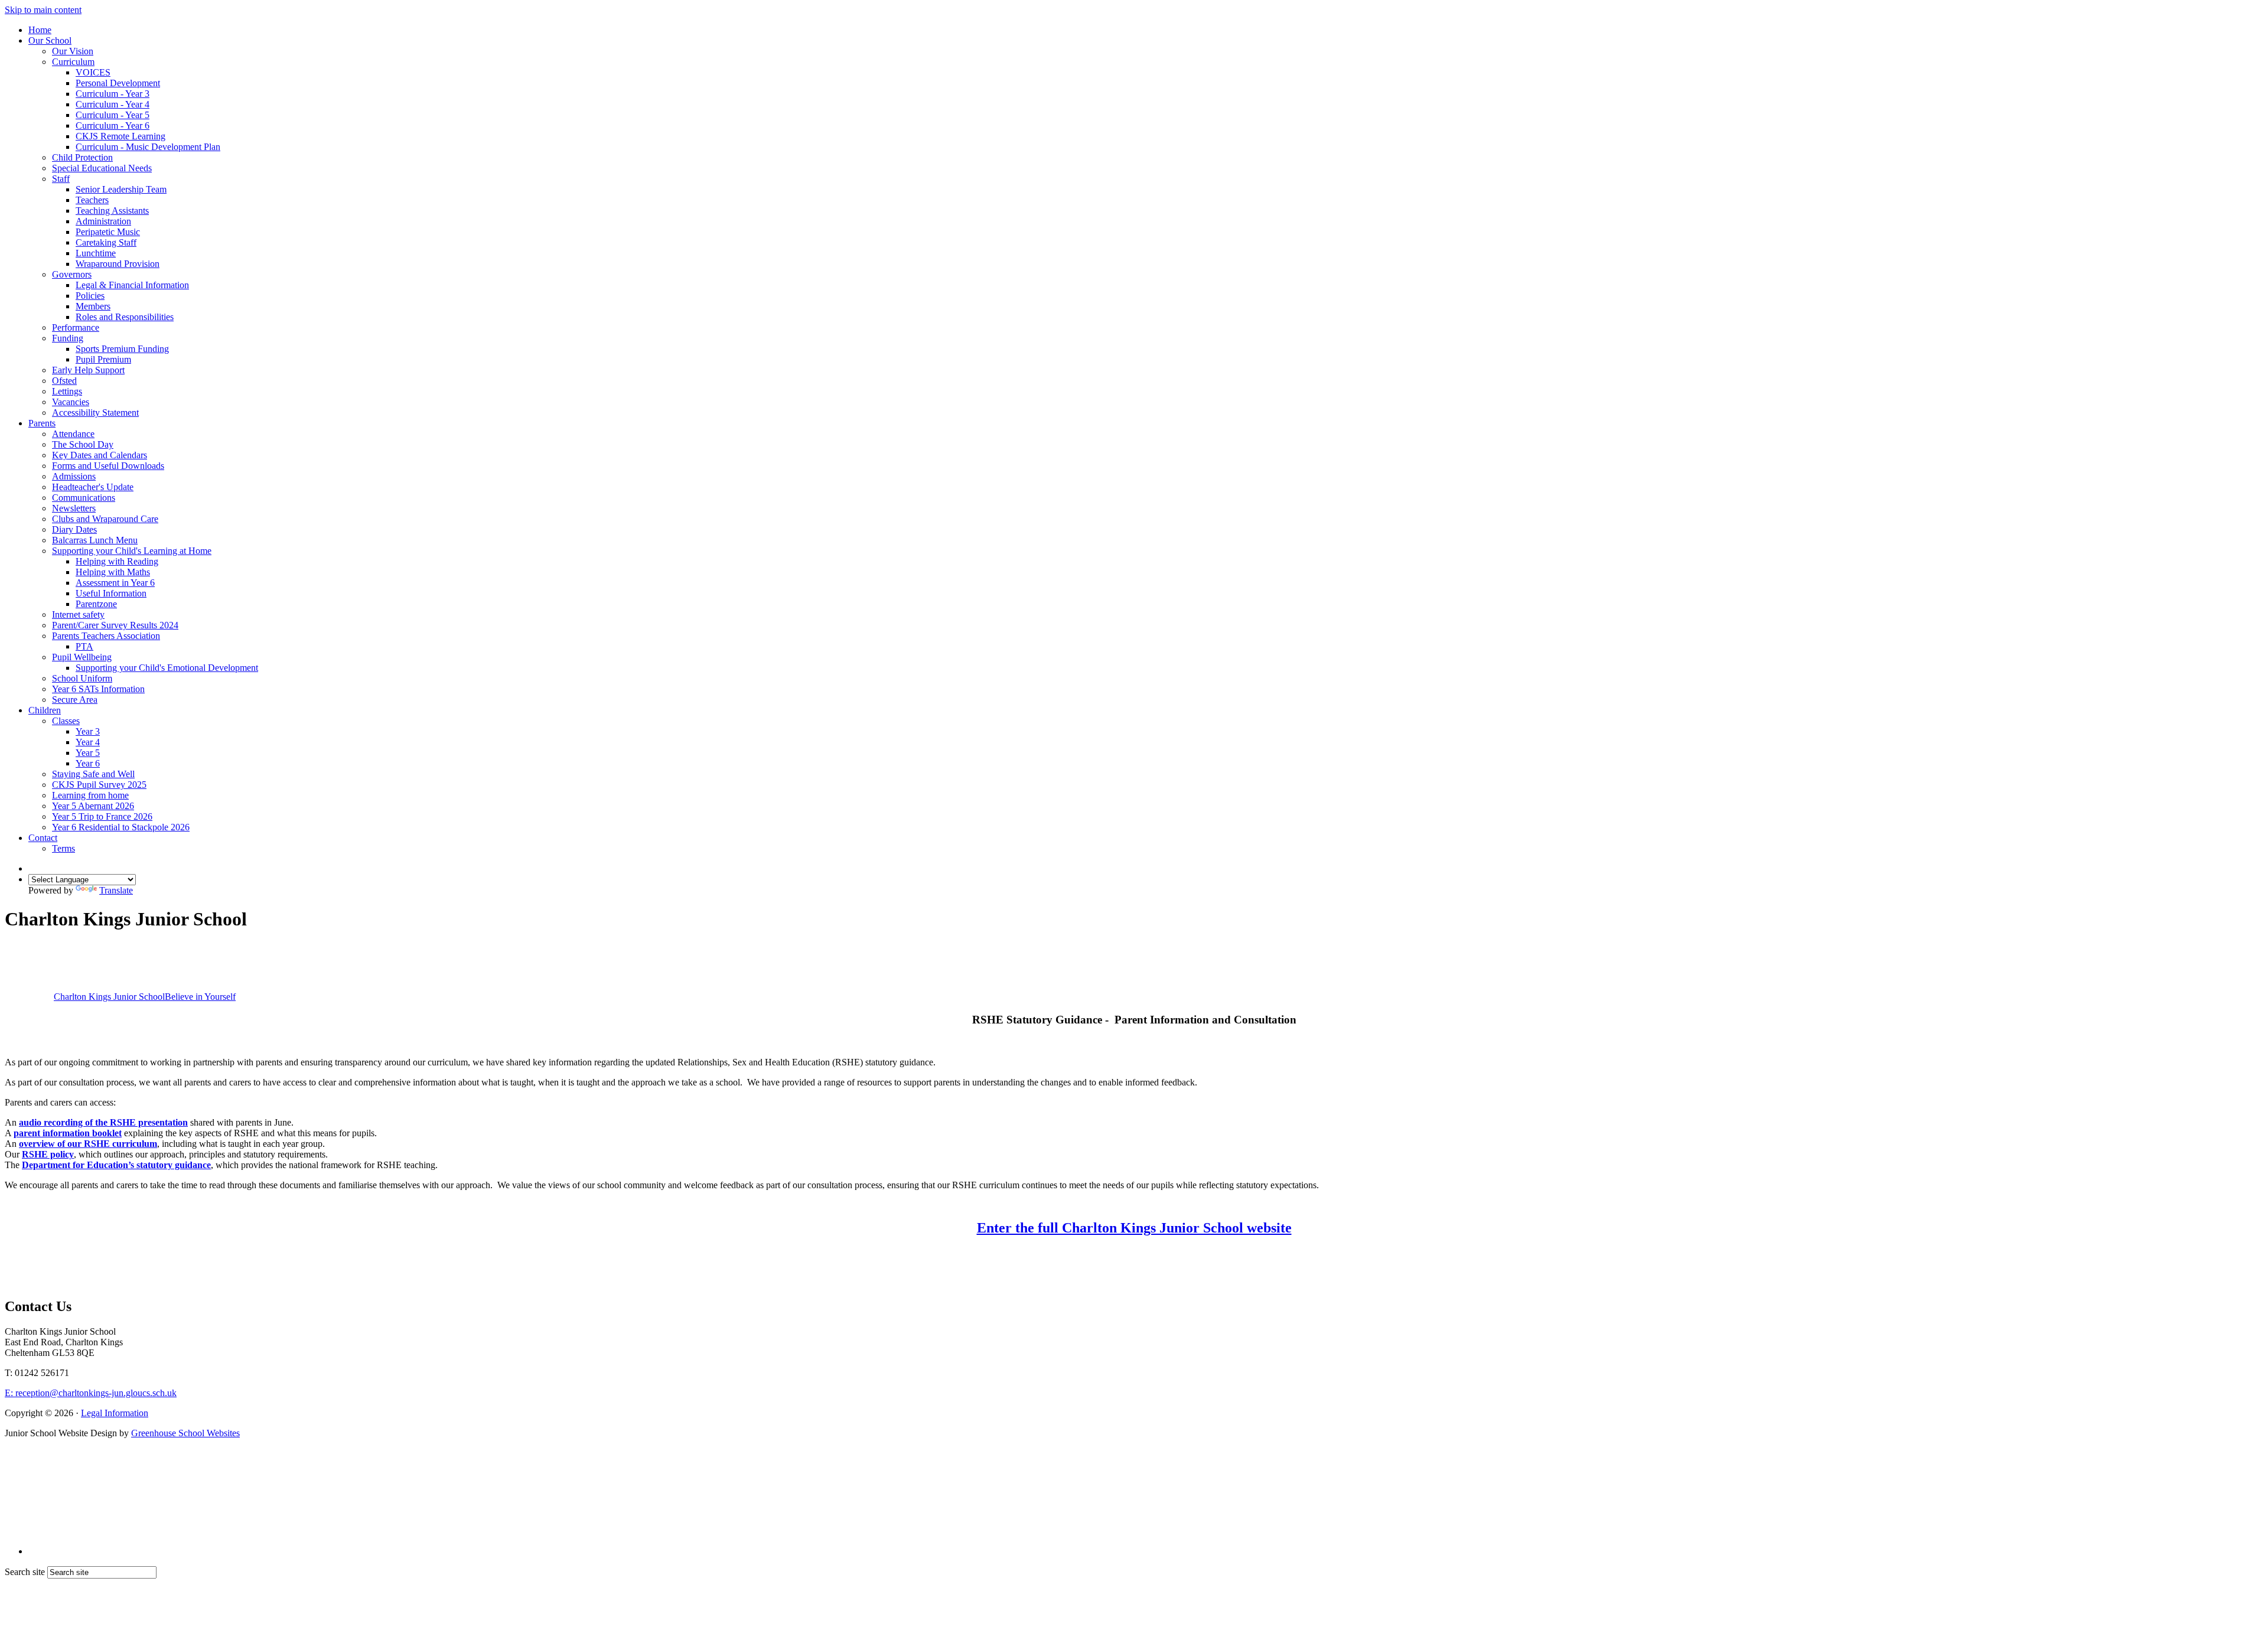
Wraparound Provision (118, 264)
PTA (84, 646)
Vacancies (71, 402)
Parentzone (96, 604)
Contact (43, 838)
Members (93, 306)
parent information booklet (68, 1133)
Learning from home (90, 795)
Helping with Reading (117, 561)
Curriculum (73, 62)
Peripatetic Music (108, 232)
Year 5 (88, 753)
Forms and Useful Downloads (108, 466)
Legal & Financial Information (132, 285)
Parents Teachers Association (106, 636)
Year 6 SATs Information (98, 689)
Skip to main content (43, 10)
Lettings (67, 391)
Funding (68, 338)
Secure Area (75, 700)
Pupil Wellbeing (82, 657)
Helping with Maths (113, 572)
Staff (61, 179)
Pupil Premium (103, 359)
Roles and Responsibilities (125, 317)
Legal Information (115, 1413)
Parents (42, 423)
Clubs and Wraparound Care (105, 519)
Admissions (74, 476)
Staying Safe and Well (93, 774)
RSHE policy (48, 1154)
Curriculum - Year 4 (113, 104)
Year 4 (88, 742)
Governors (72, 274)
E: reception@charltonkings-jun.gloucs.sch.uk (91, 1393)
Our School (50, 40)
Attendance (73, 434)
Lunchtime (96, 253)
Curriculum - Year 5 (113, 115)
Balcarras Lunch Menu (95, 540)
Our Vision (73, 51)
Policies (90, 296)
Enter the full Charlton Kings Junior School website (1134, 1228)
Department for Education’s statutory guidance (116, 1165)
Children (45, 710)
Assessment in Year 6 (115, 583)
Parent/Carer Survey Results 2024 (115, 625)
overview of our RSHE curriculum (88, 1144)
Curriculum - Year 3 (113, 94)
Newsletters (74, 508)
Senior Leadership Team (121, 189)
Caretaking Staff (106, 242)
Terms (63, 848)
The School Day (83, 444)
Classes (66, 721)
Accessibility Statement (95, 413)
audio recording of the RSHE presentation (103, 1122)
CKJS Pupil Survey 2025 (99, 785)
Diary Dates (74, 529)
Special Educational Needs (102, 168)
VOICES (93, 72)
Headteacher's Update (93, 487)
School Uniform (82, 678)
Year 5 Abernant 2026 (93, 806)
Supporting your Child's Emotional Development (167, 668)
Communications (84, 498)
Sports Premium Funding (122, 349)
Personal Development (118, 83)
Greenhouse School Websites (185, 1433)
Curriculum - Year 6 (113, 125)
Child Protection (82, 157)
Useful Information (111, 593)
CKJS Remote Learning (120, 136)
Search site (25, 1572)
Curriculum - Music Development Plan (148, 147)
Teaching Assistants (112, 211)
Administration (103, 221)
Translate (116, 890)
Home (40, 30)
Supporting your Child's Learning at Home (132, 551)
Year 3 (88, 731)
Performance (76, 327)
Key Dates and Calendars (100, 455)
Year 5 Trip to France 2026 (102, 816)
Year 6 (88, 763)
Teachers (92, 200)
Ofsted (64, 381)
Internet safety (78, 614)
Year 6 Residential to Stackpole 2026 (121, 827)
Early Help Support (88, 370)
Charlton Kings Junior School (145, 997)
